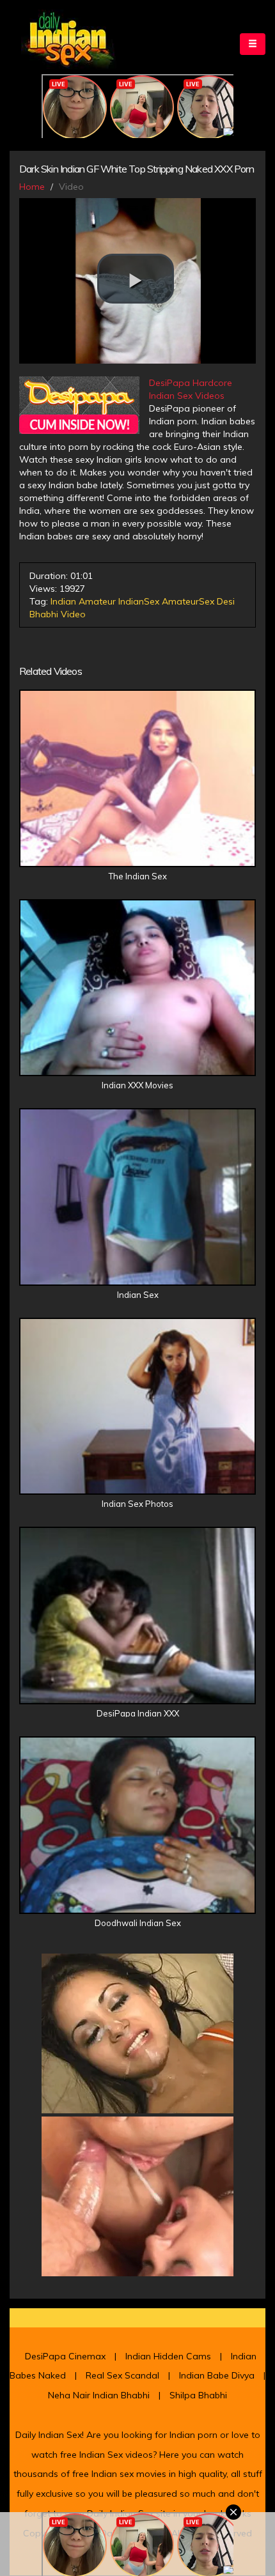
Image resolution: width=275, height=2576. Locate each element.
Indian (63, 601)
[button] (136, 279)
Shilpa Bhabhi (198, 2395)
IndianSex (139, 601)
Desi (226, 601)
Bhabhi (44, 614)
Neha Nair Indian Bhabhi (99, 2395)
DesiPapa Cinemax (65, 2356)
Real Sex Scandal (122, 2375)
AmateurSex (188, 601)
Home (32, 187)
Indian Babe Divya (217, 2375)
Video (73, 614)
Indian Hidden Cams (168, 2356)
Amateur (97, 601)
